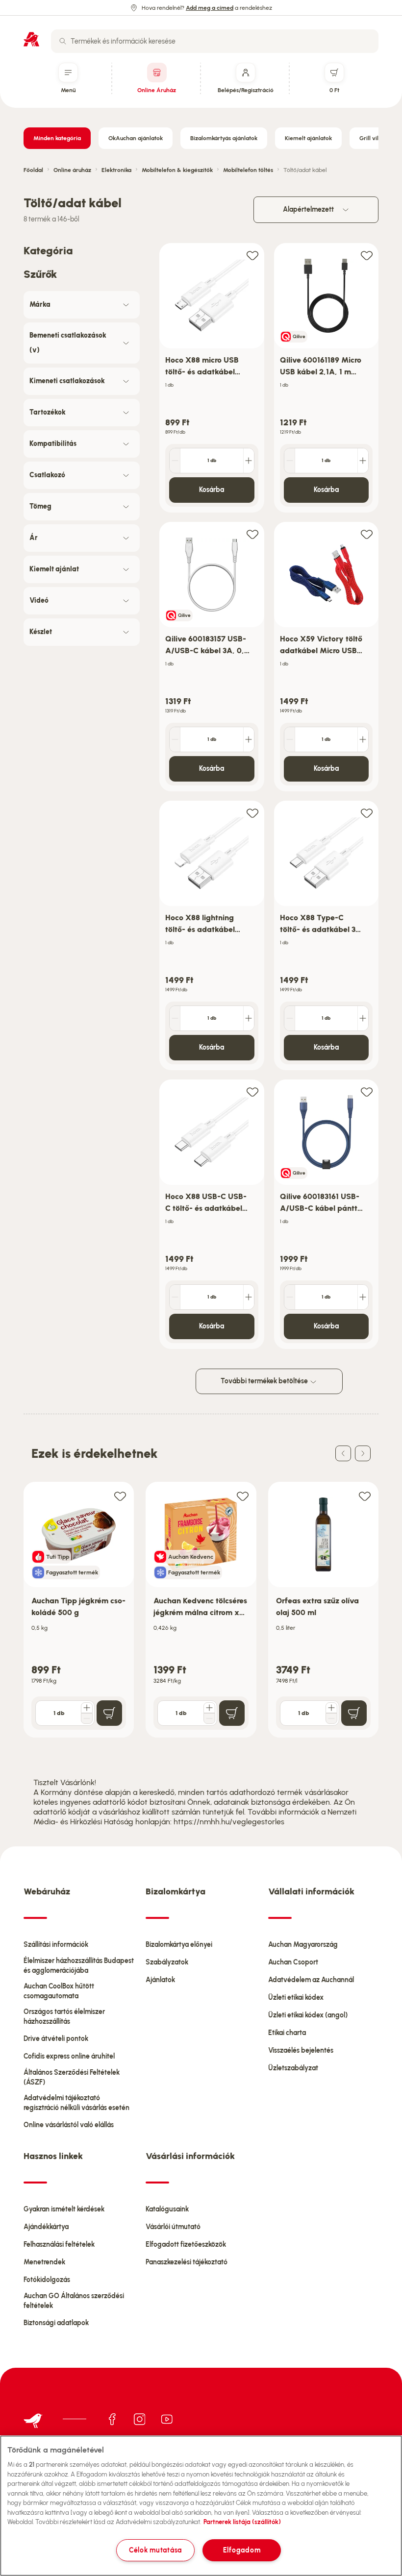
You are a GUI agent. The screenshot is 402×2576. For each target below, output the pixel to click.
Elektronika (116, 170)
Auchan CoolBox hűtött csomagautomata (59, 1991)
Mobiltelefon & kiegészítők (177, 170)
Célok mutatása (155, 2550)
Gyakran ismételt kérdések (64, 2209)
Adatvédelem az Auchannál (311, 1980)
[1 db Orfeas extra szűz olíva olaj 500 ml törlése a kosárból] (331, 1718)
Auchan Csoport (293, 1962)
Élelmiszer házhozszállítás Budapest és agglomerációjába (79, 1966)
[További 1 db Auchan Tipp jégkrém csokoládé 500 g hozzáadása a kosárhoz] (87, 1708)
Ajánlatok (160, 1980)
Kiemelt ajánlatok (308, 138)
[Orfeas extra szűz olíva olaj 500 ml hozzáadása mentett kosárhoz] (365, 1496)
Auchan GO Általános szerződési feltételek (74, 2301)
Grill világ (372, 138)
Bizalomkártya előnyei (179, 1945)
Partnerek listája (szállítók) (242, 2522)
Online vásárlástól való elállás (69, 2125)
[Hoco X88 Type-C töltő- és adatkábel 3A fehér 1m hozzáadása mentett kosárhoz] (367, 813)
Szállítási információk (56, 1945)
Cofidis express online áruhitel (69, 2056)
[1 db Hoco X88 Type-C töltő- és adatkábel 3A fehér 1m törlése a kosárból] (290, 1018)
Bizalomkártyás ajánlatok (224, 138)
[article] (212, 378)
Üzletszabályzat (293, 2068)
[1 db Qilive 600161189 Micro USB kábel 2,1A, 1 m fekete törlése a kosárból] (290, 461)
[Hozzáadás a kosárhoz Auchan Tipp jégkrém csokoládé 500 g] (109, 1713)
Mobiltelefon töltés (248, 170)
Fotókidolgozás (47, 2280)
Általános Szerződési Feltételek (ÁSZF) (72, 2077)
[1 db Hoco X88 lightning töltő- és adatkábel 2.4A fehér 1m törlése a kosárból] (175, 1018)
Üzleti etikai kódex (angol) (308, 2015)
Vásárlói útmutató (173, 2227)
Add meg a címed (210, 8)
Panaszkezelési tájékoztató (187, 2262)
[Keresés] (63, 41)
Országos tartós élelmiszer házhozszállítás (64, 2017)
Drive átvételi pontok (56, 2039)
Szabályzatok (167, 1962)
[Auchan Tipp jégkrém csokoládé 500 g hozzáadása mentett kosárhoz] (120, 1496)
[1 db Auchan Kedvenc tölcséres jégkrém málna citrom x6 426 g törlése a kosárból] (209, 1718)
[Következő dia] (363, 1453)
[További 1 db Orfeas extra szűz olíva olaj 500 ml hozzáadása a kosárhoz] (331, 1708)
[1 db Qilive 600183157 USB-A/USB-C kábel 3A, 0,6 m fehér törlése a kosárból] (175, 739)
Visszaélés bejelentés (301, 2050)
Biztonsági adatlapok (56, 2323)
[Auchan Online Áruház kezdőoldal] (31, 39)
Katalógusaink (167, 2209)
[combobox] (215, 41)
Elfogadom (242, 2550)
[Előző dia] (343, 1453)
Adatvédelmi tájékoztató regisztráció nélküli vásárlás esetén (76, 2103)
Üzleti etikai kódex (296, 1998)
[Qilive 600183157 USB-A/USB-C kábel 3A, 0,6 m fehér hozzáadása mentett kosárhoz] (252, 534)
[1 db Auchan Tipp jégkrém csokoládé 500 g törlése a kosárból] (87, 1718)
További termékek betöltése (265, 1381)
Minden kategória (57, 138)
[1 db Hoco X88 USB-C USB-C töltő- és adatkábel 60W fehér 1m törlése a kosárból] (175, 1297)
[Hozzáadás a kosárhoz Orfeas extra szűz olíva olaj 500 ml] (354, 1713)
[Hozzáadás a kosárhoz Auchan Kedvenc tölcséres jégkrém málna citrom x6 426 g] (232, 1713)
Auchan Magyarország (303, 1945)
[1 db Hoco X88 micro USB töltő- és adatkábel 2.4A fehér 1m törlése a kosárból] (175, 461)
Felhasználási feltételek (59, 2245)
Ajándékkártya (46, 2227)
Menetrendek (44, 2262)
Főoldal (33, 170)
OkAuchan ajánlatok (136, 138)
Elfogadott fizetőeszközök (186, 2245)
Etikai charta (287, 2033)
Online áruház (72, 170)
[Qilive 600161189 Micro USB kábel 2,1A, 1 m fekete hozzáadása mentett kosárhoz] (367, 255)
